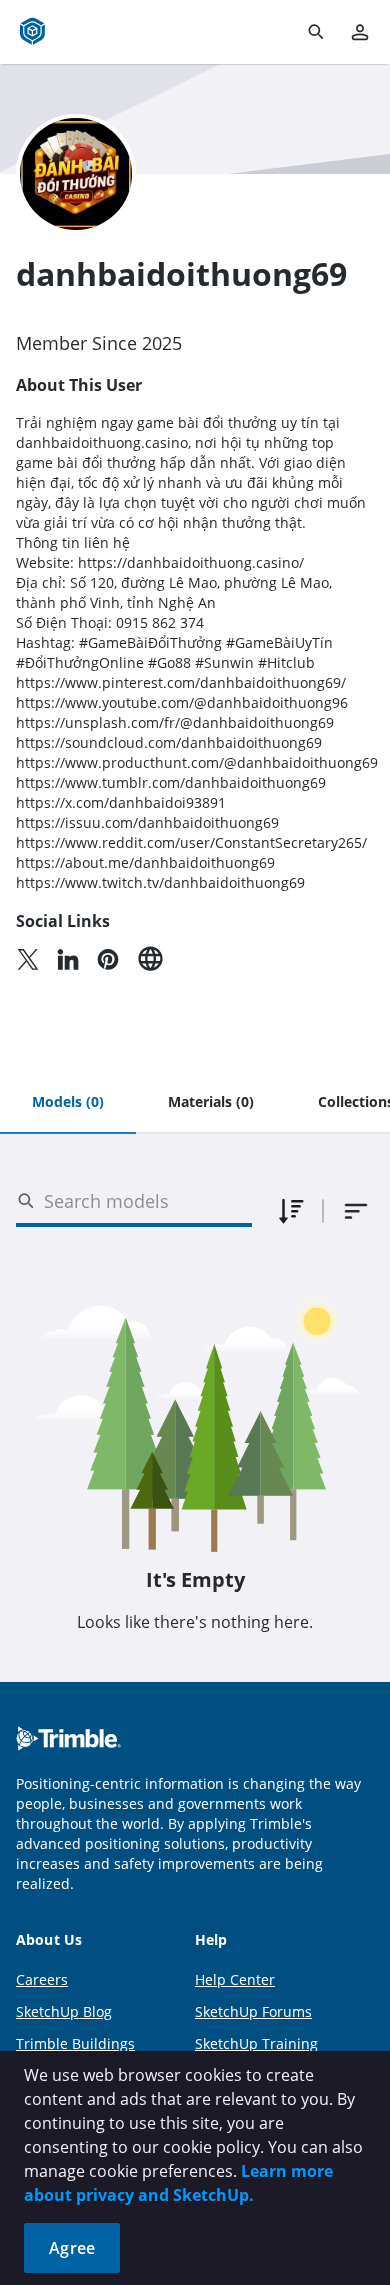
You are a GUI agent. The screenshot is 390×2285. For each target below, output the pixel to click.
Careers (42, 1979)
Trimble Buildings (75, 2043)
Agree (72, 2248)
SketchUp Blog (64, 2011)
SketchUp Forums (253, 2011)
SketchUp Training (256, 2043)
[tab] (68, 1103)
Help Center (235, 1979)
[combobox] (356, 1211)
